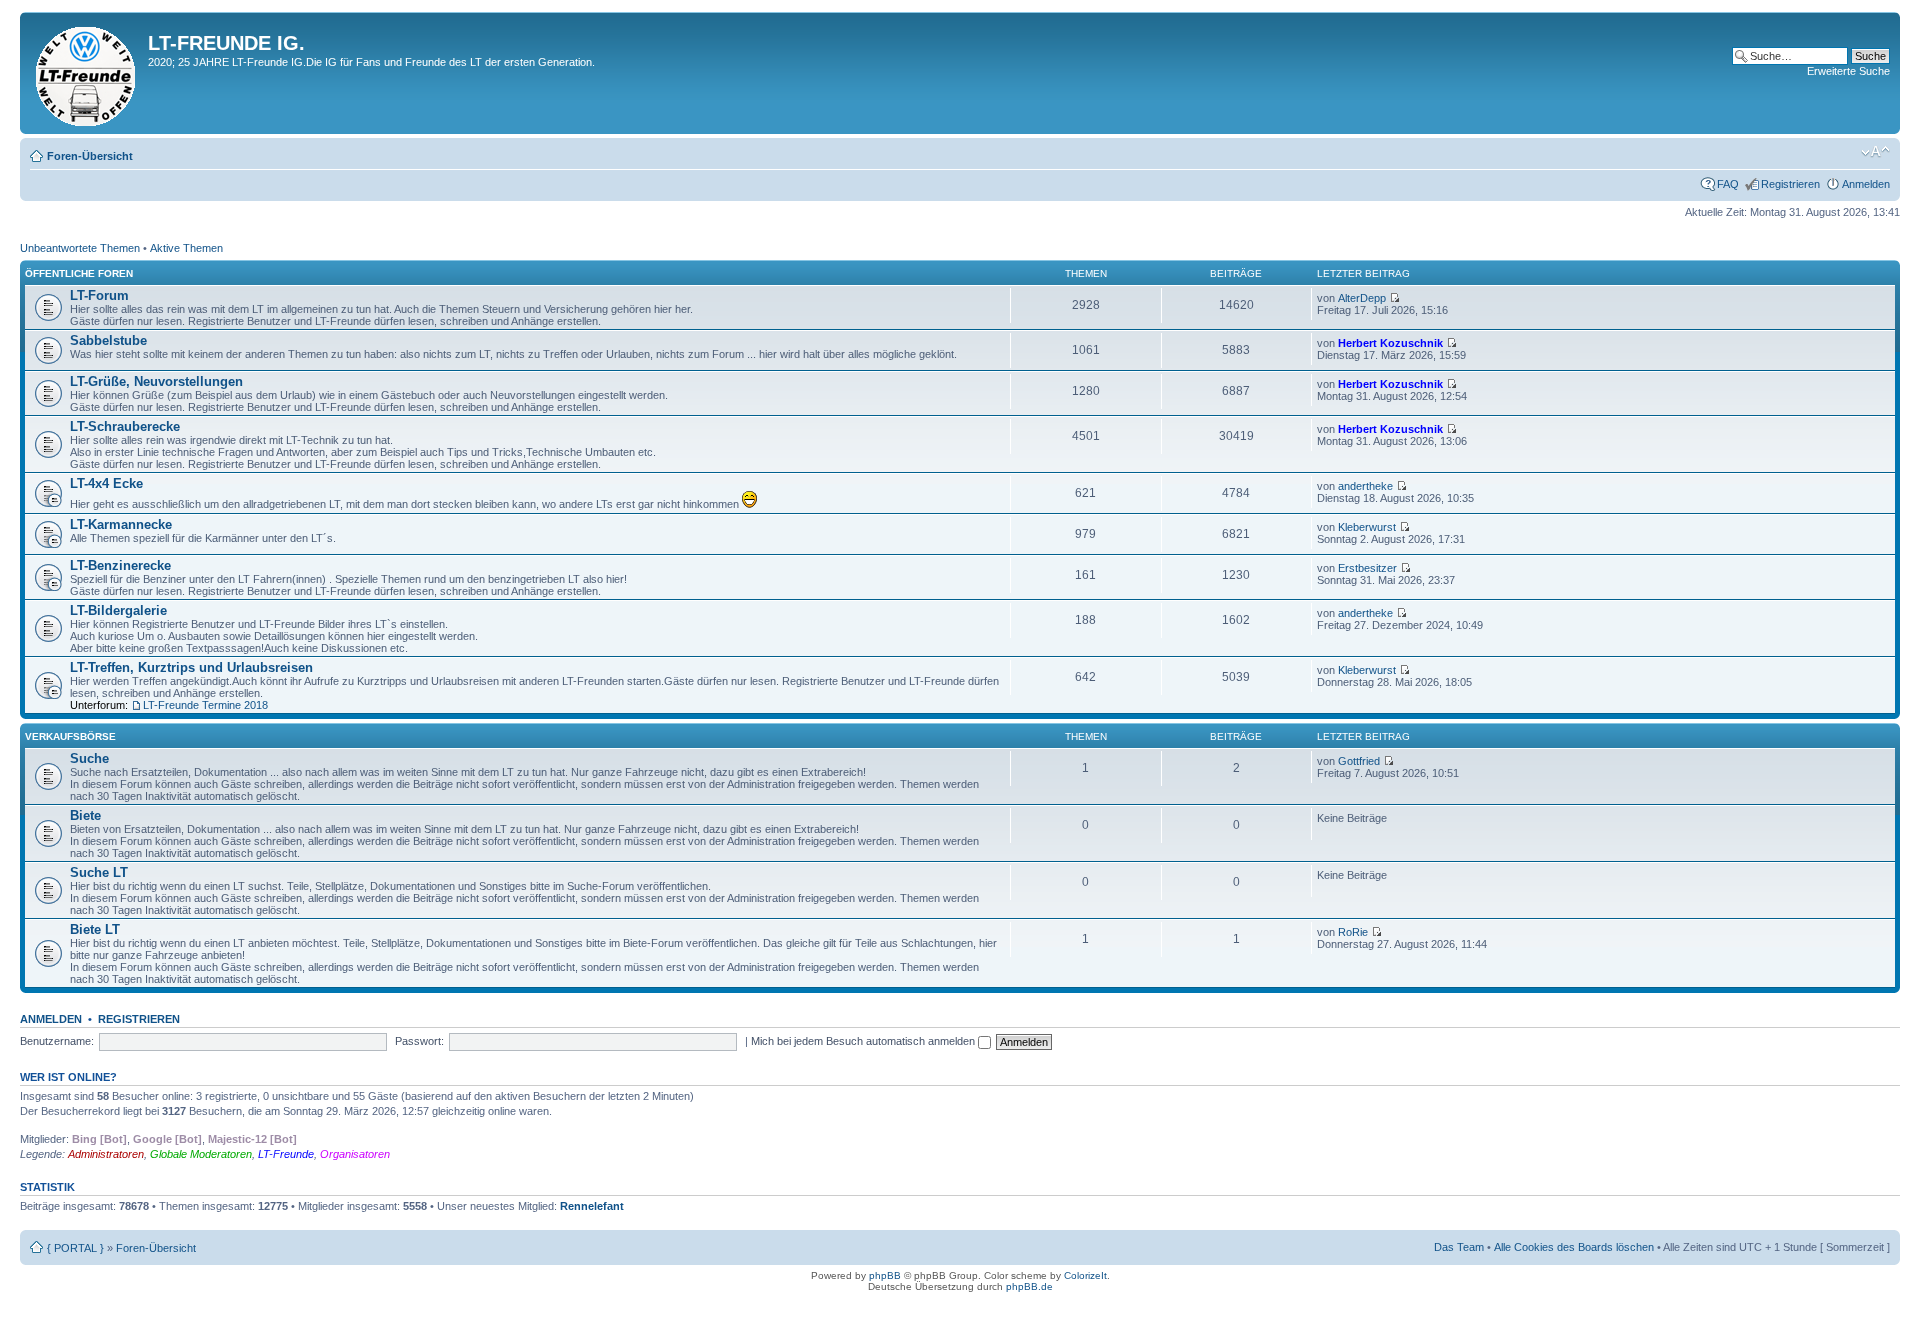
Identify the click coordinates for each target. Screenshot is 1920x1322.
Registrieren (1790, 184)
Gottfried (1359, 761)
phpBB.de (1029, 1286)
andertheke (1365, 486)
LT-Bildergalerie (118, 610)
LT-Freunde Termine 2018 (205, 705)
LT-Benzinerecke (120, 565)
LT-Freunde (286, 1154)
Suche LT (99, 872)
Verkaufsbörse (70, 736)
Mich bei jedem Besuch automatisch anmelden (864, 1041)
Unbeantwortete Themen (80, 248)
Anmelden (1866, 184)
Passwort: (419, 1041)
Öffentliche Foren (79, 273)
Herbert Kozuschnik (1390, 343)
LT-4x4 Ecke (106, 483)
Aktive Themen (186, 248)
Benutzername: (57, 1041)
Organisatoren (355, 1154)
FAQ (1728, 184)
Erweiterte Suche (1848, 71)
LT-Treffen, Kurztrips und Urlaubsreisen (191, 667)
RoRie (1353, 932)
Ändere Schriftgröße (1875, 152)
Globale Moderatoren (201, 1154)
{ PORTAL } (75, 1248)
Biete (85, 815)
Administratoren (106, 1154)
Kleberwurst (1367, 527)
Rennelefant (592, 1206)
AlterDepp (1362, 298)
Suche (89, 758)
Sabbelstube (108, 340)
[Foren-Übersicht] (86, 73)
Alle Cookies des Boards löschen (1574, 1247)
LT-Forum (99, 295)
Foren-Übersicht (90, 156)
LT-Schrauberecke (125, 426)
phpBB (885, 1275)
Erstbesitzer (1367, 568)
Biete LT (95, 929)
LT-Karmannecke (121, 524)
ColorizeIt (1085, 1275)
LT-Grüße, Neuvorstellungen (156, 381)
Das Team (1459, 1247)
